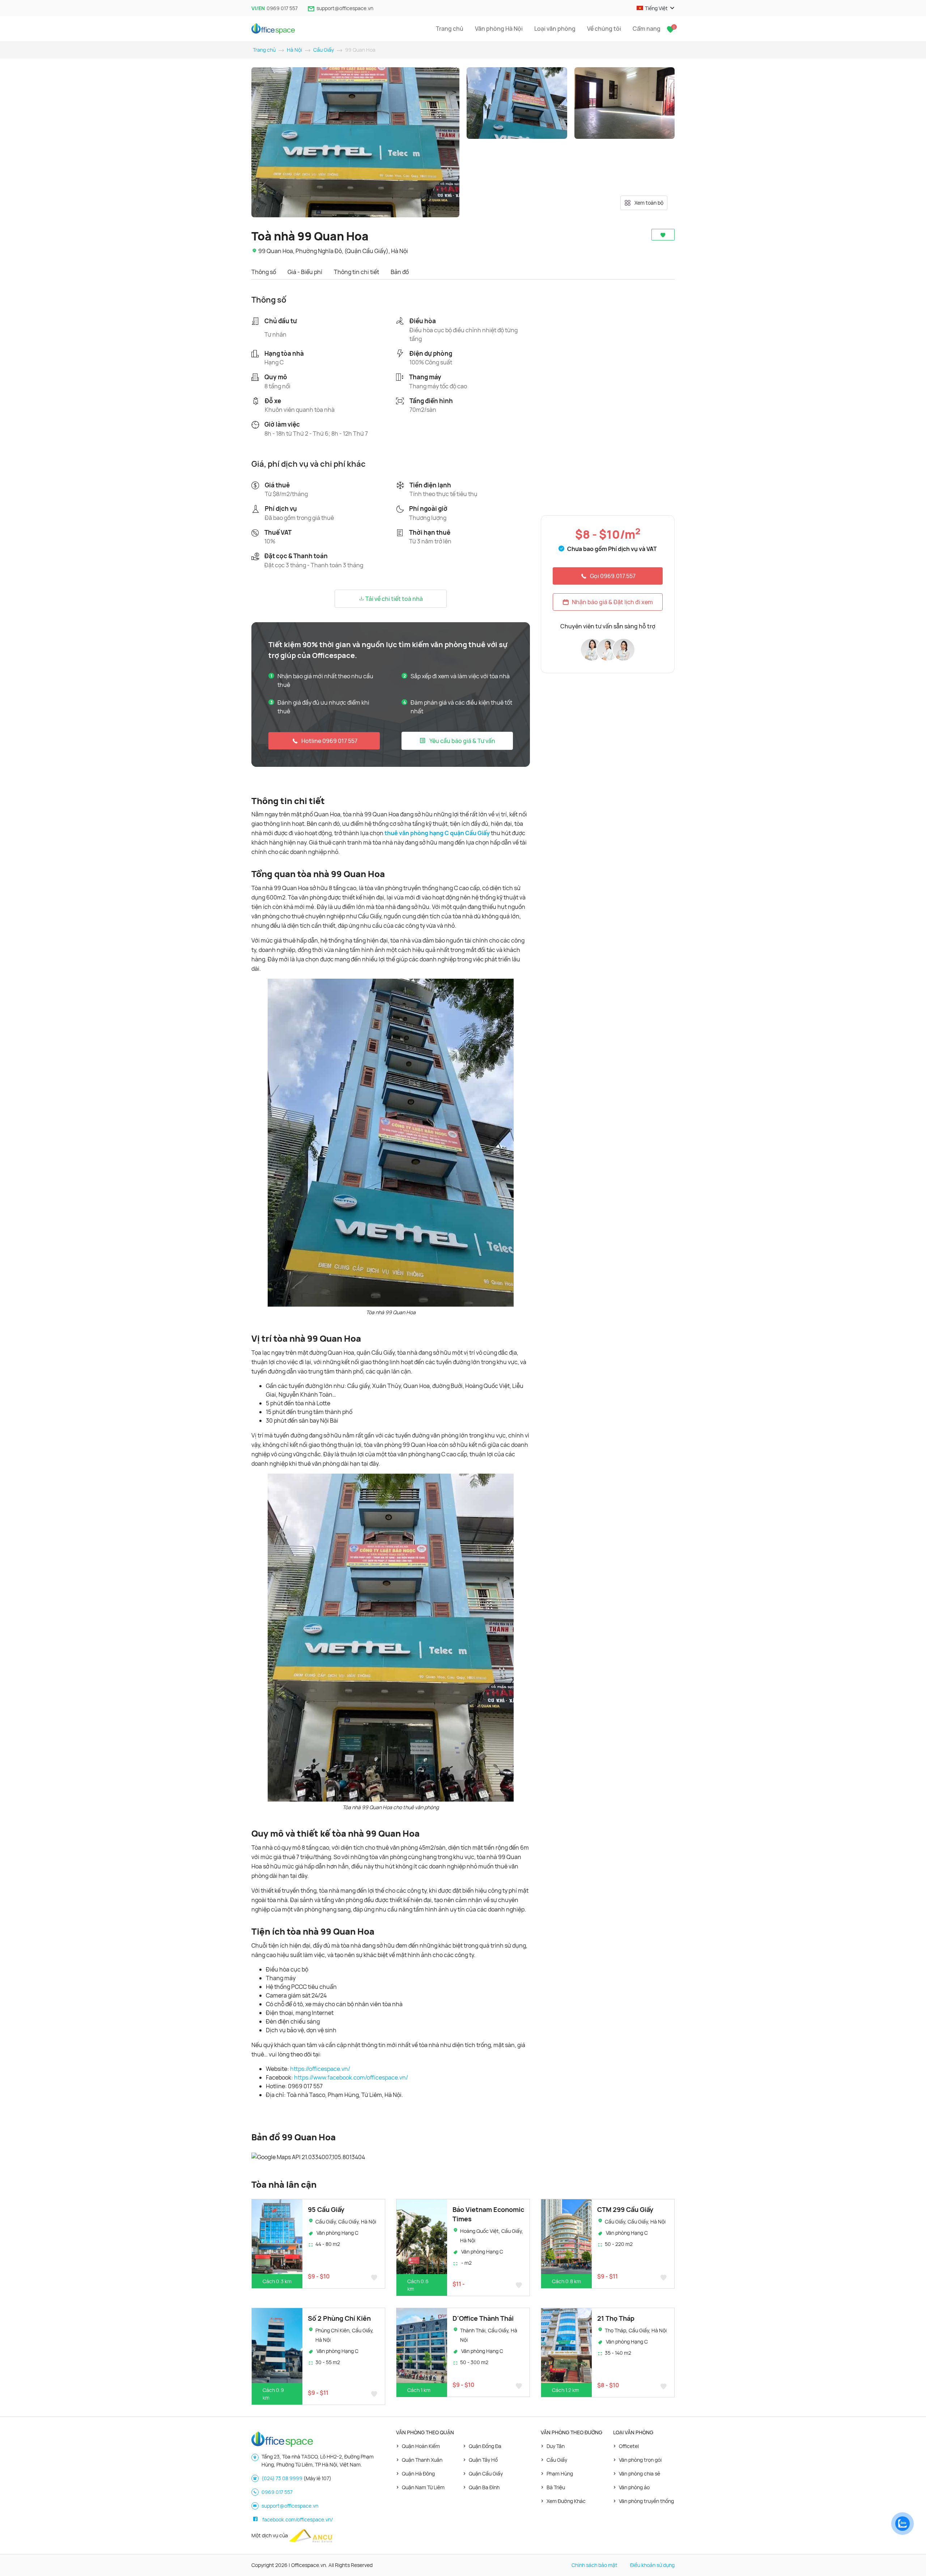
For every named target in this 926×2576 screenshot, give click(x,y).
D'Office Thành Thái (483, 2318)
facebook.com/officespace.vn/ (298, 2519)
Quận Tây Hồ (483, 2460)
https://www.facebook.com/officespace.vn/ (351, 2077)
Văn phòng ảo (634, 2487)
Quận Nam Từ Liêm (423, 2487)
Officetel (629, 2446)
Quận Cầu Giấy (486, 2474)
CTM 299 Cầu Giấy (625, 2209)
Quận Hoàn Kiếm (421, 2446)
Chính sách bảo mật (594, 2565)
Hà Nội (294, 50)
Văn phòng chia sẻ (640, 2474)
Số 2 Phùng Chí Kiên (339, 2318)
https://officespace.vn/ (320, 2069)
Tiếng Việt (656, 8)
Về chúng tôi (604, 29)
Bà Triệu (556, 2487)
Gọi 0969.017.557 (613, 576)
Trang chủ (450, 29)
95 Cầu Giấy (326, 2209)
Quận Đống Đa (485, 2446)
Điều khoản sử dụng (652, 2565)
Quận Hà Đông (418, 2474)
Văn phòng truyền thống (646, 2501)
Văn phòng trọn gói (640, 2460)
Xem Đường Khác (566, 2501)
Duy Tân (556, 2446)
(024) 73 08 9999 (282, 2478)
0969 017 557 (282, 8)
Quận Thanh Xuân (422, 2460)
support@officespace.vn (345, 8)
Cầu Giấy (324, 50)
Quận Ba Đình (484, 2487)
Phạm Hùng (560, 2474)
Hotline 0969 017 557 (329, 741)
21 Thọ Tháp (616, 2318)
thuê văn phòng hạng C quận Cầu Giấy (437, 833)
